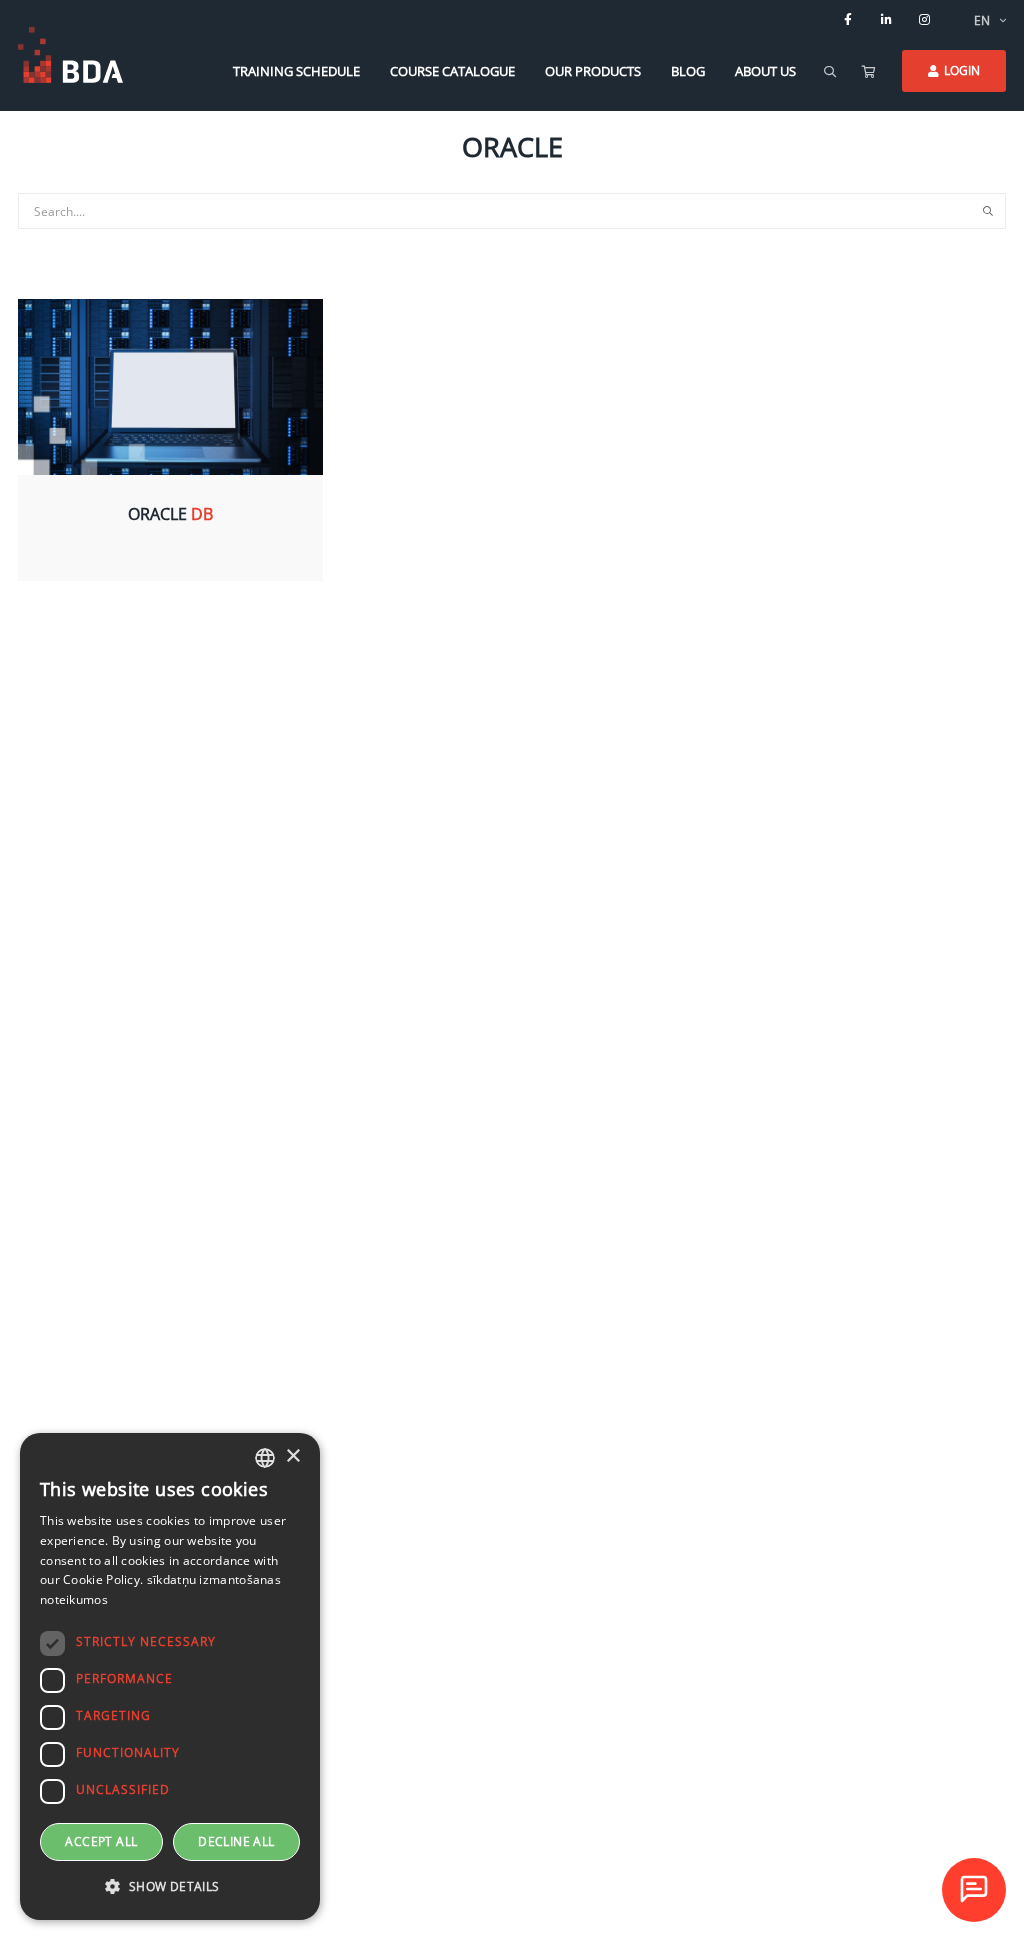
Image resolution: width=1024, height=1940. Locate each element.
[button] (170, 1887)
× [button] (292, 1456)
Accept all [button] (101, 1841)
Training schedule (296, 71)
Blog (688, 71)
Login (962, 70)
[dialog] (170, 1676)
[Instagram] (924, 20)
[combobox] (265, 1458)
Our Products (593, 71)
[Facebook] (848, 20)
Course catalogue (452, 71)
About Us (765, 71)
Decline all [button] (236, 1841)
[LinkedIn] (886, 20)
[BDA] (70, 55)
